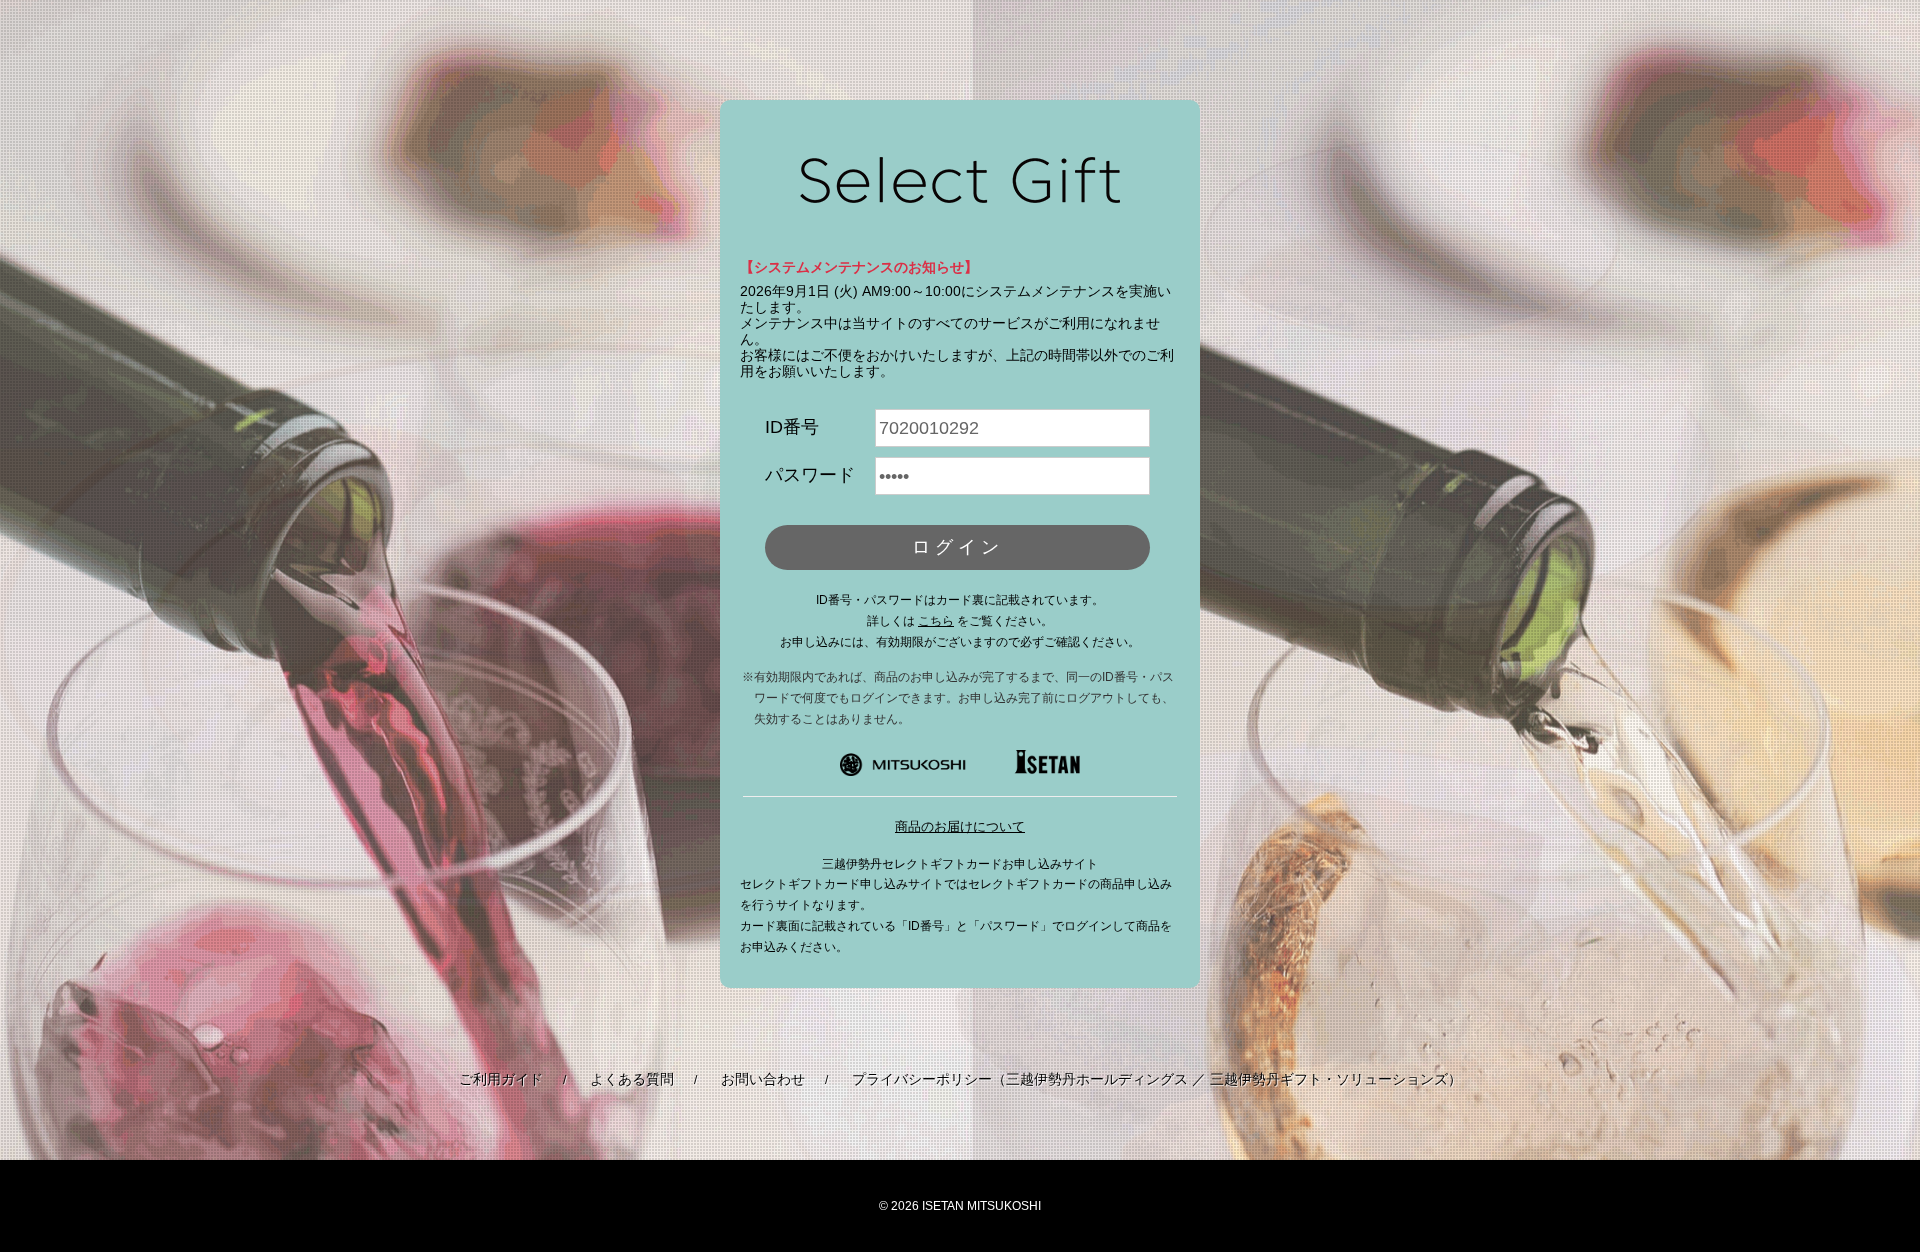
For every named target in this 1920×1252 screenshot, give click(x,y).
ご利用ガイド (501, 1079)
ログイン (958, 547)
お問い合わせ (763, 1079)
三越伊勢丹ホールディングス (1097, 1079)
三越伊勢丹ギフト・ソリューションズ (1329, 1079)
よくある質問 (632, 1079)
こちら (936, 621)
